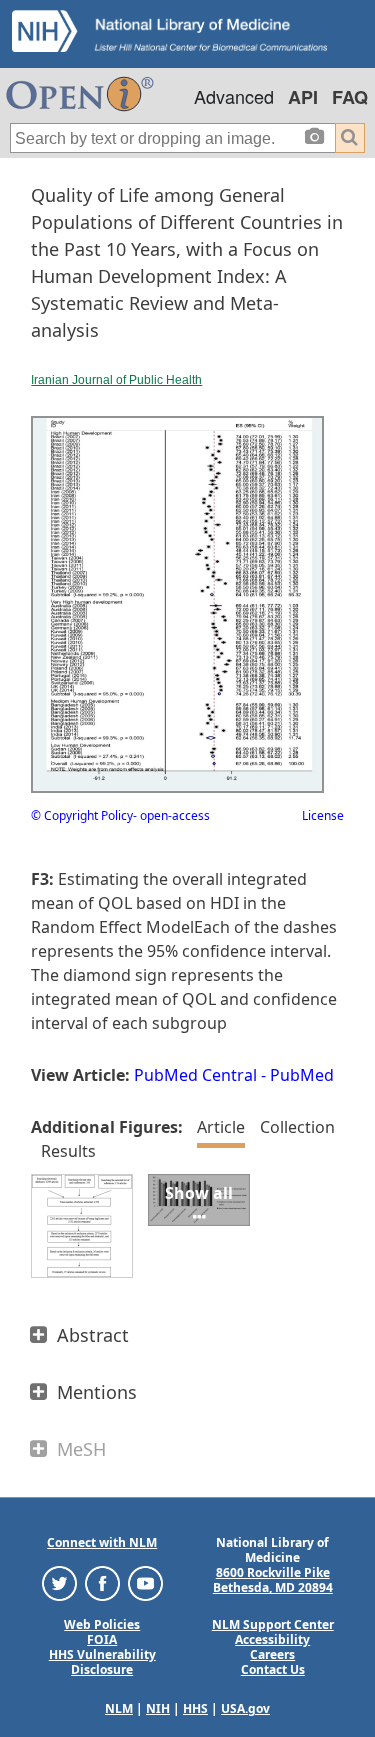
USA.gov (245, 1708)
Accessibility (272, 1639)
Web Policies (102, 1624)
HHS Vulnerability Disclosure (102, 1662)
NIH (158, 1708)
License (323, 815)
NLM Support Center (273, 1624)
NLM (119, 1708)
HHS (195, 1708)
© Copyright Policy (82, 815)
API (303, 97)
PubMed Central (195, 1075)
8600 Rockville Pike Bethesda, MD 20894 (273, 1580)
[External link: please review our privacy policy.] (59, 1582)
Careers (272, 1654)
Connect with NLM (102, 1542)
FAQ (350, 97)
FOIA (102, 1639)
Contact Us (273, 1669)
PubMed (302, 1075)
